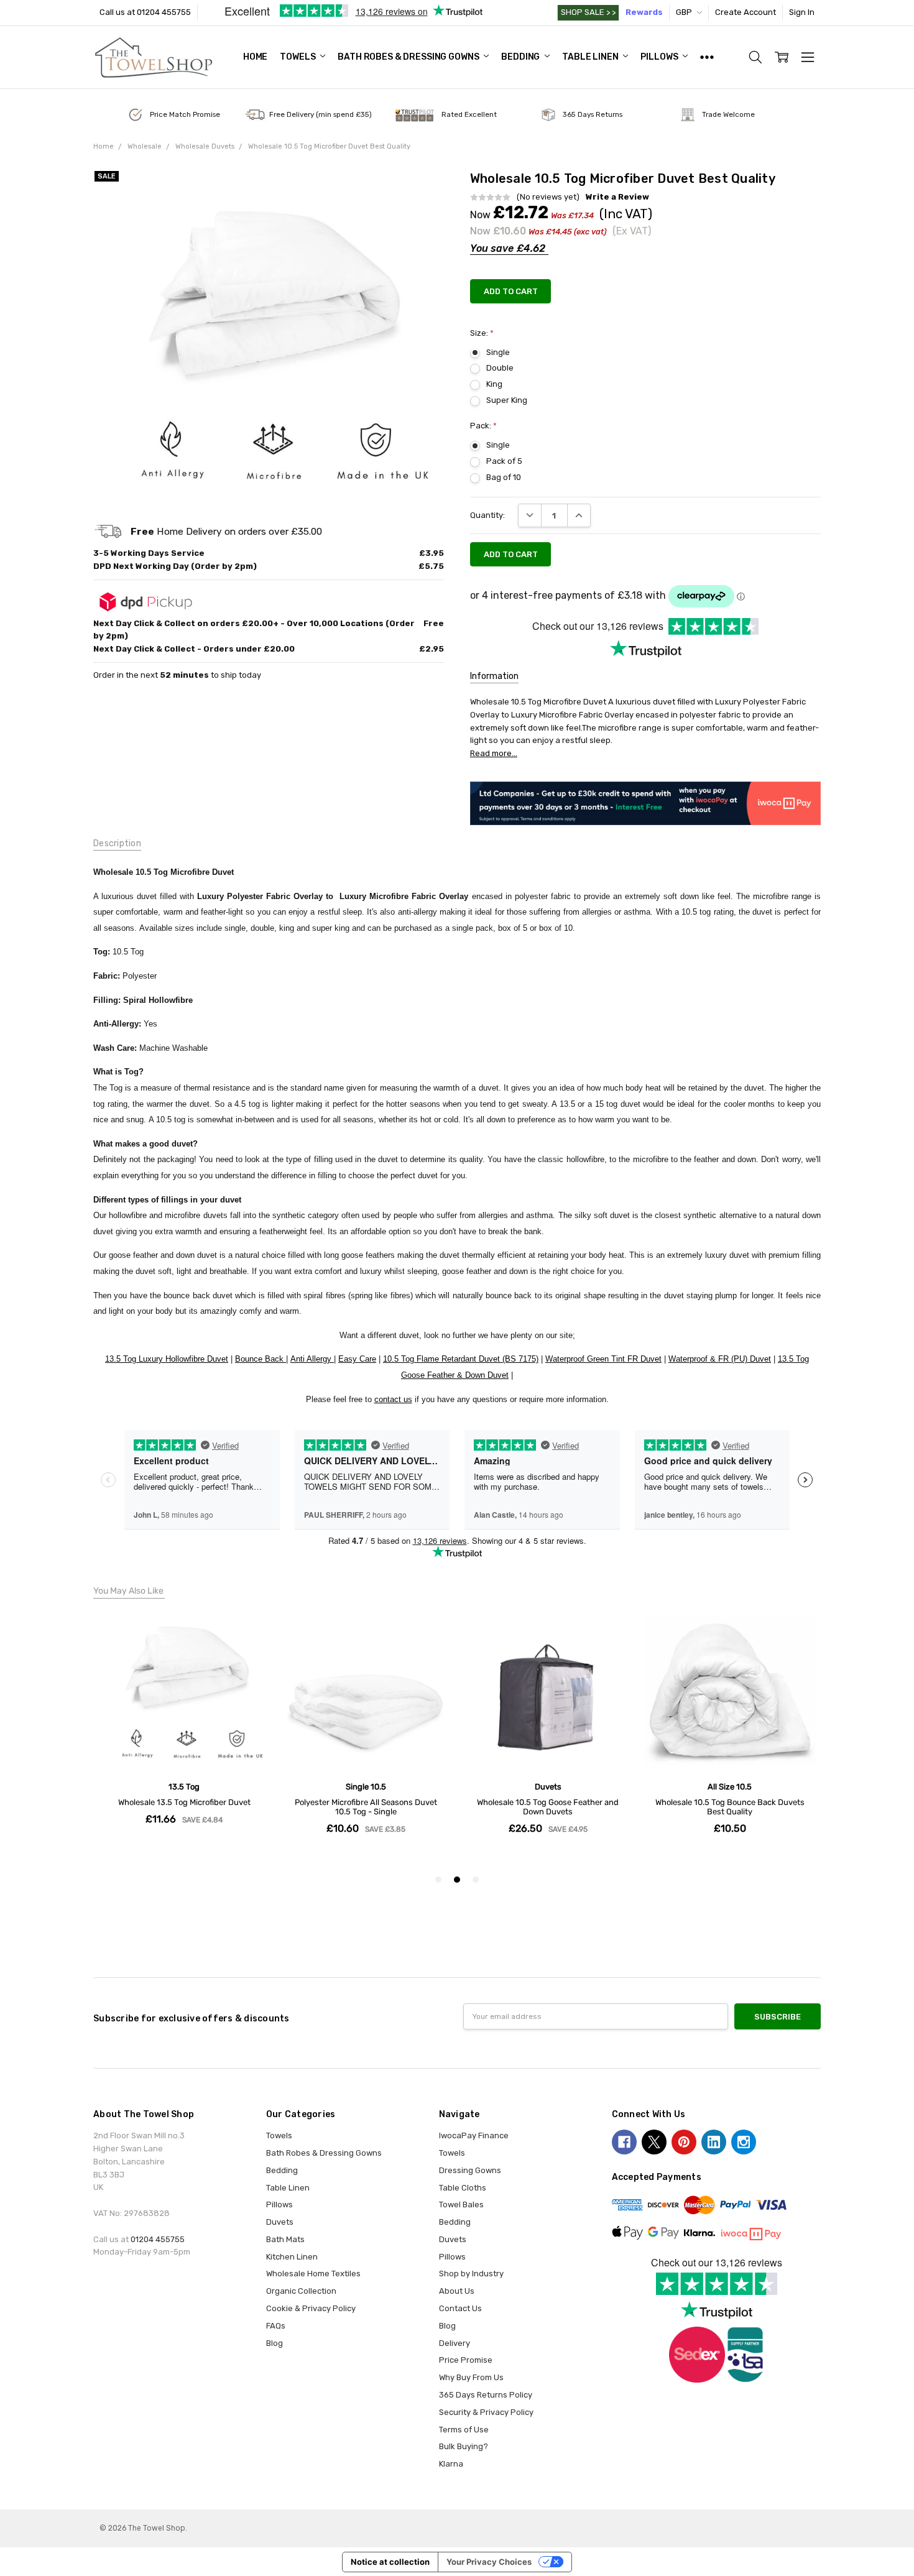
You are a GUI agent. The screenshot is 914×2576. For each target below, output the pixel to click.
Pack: (483, 426)
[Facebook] (624, 2142)
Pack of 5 (504, 461)
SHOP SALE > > (588, 12)
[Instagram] (744, 2142)
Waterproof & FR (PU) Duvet (720, 1359)
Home (255, 57)
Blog (275, 2343)
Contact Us (460, 2308)
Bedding (521, 57)
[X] (654, 2142)
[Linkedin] (714, 2142)
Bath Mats (285, 2239)
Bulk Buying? (464, 2446)
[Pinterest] (684, 2142)
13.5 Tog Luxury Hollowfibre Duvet (167, 1359)
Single (498, 352)
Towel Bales (461, 2204)
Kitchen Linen (292, 2257)
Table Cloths (463, 2188)
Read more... (494, 753)
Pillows (660, 57)
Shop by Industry (471, 2274)
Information (494, 676)
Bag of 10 (504, 477)
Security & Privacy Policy (486, 2412)
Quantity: (487, 515)
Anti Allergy (312, 1359)
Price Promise (466, 2360)
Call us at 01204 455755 (145, 12)
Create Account (746, 12)
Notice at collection (390, 2562)
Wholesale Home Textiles (313, 2274)
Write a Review (617, 197)
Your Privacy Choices (489, 2562)
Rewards (644, 12)
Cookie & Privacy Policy (311, 2308)
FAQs (276, 2326)
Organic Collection (301, 2291)
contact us (393, 1399)
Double (500, 368)
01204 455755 (158, 2239)
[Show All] (707, 57)
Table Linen (591, 57)
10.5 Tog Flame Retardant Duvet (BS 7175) (461, 1359)
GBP (685, 12)
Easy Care (357, 1359)
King (494, 384)
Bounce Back (261, 1359)
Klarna (451, 2464)
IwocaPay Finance (474, 2135)
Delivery (455, 2343)
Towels (298, 57)
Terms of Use (464, 2430)
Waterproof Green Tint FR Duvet (603, 1359)
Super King (507, 400)
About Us (457, 2291)
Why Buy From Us (471, 2377)
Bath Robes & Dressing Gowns (409, 57)
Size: (482, 333)
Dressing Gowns (470, 2170)
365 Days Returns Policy (486, 2395)
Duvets (280, 2222)
